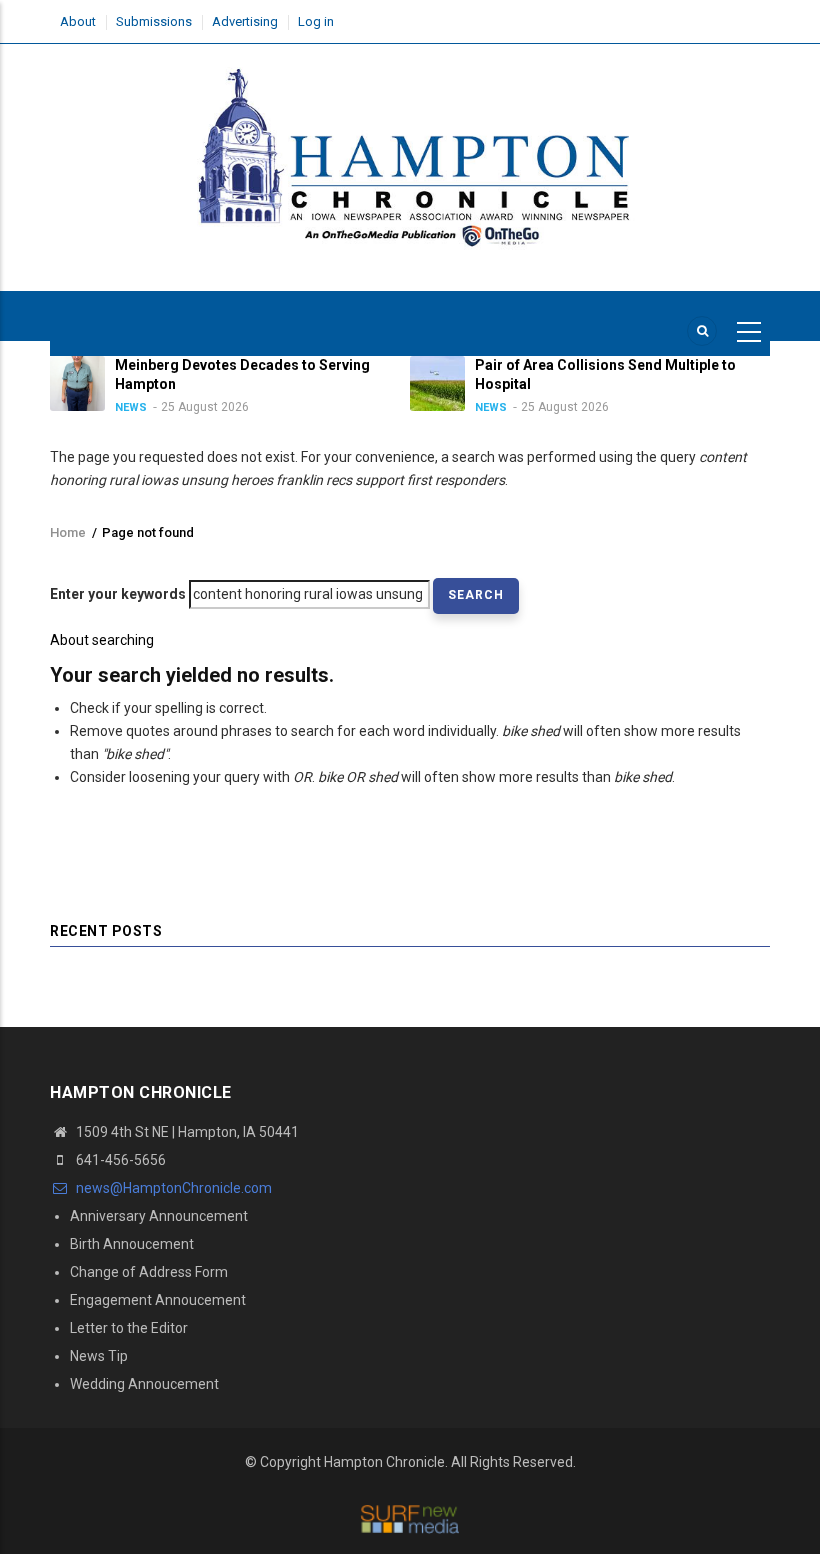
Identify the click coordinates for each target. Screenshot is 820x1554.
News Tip (99, 1356)
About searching (102, 640)
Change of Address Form (149, 1272)
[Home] (410, 158)
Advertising (245, 21)
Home (68, 532)
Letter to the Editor (129, 1328)
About (78, 21)
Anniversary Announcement (159, 1216)
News (131, 407)
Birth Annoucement (132, 1244)
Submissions (154, 21)
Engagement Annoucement (158, 1300)
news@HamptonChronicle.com (172, 1188)
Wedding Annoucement (144, 1384)
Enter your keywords (118, 594)
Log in (316, 21)
